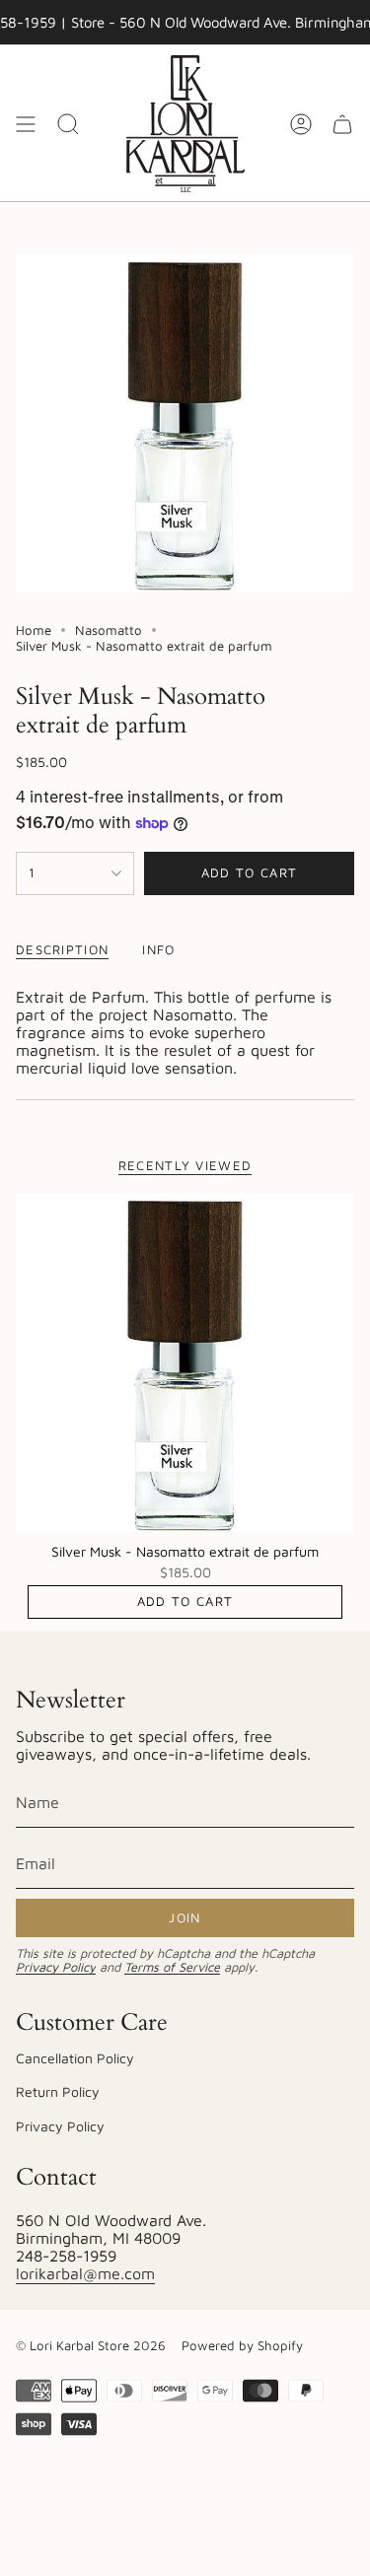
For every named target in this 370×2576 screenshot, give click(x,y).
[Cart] (342, 124)
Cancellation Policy (75, 2058)
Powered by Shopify (242, 2345)
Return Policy (58, 2091)
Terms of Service (172, 1967)
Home (34, 630)
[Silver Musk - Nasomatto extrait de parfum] (185, 1363)
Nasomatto (109, 630)
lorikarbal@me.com (85, 2273)
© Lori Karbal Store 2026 (91, 2345)
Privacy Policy (56, 1967)
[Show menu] (26, 124)
